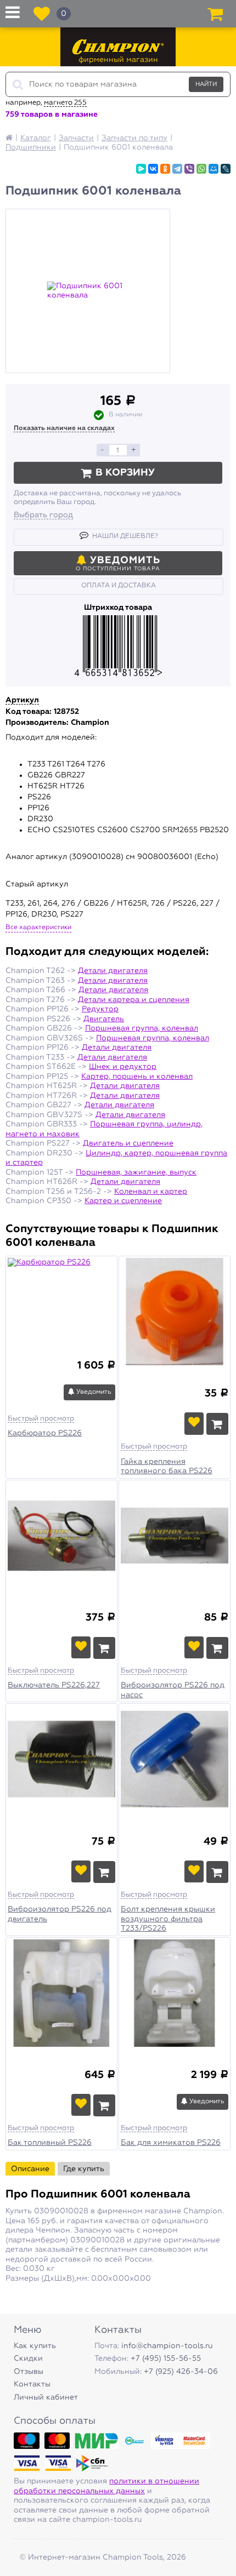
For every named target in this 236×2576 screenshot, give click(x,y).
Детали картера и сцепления (134, 1000)
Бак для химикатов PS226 (171, 2143)
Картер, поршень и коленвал (137, 1077)
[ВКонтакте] (153, 169)
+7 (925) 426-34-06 (181, 2372)
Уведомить (93, 1392)
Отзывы (29, 2372)
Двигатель (104, 1019)
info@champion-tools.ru (167, 2346)
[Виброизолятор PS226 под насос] (175, 1537)
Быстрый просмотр (41, 1419)
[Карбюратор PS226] (61, 1299)
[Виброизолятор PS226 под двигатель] (61, 1761)
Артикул (22, 700)
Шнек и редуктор (123, 1067)
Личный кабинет (46, 2397)
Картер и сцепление (123, 1201)
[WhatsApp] (201, 169)
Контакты (32, 2384)
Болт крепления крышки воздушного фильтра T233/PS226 (168, 1919)
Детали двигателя (113, 971)
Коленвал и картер (151, 1192)
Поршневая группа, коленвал (142, 1028)
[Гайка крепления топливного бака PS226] (175, 1313)
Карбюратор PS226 (45, 1433)
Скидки (28, 2359)
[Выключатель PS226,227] (61, 1537)
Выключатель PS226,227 (54, 1685)
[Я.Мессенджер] (141, 169)
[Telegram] (177, 169)
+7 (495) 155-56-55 (166, 2359)
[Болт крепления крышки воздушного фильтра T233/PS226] (175, 1761)
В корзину (125, 473)
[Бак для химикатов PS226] (175, 1995)
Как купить (35, 2346)
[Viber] (189, 169)
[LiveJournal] (226, 169)
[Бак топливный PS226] (61, 1995)
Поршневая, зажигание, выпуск (136, 1172)
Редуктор (100, 1009)
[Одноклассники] (165, 169)
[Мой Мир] (213, 169)
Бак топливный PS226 (50, 2143)
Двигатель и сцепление (128, 1143)
